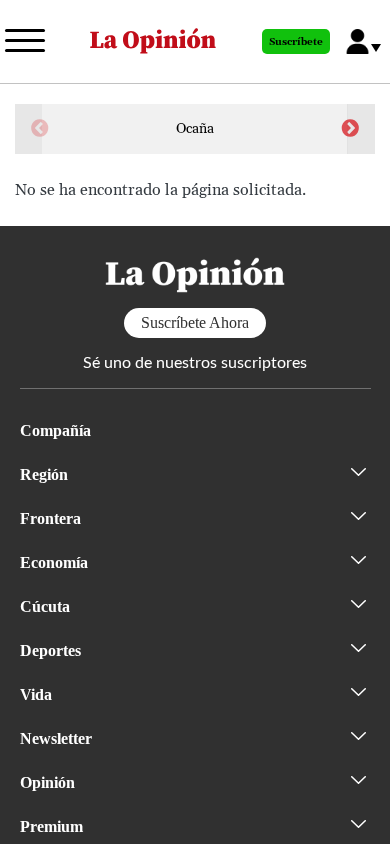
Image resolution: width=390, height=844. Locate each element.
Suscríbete (296, 42)
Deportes (50, 650)
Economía (54, 562)
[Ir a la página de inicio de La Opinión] (153, 41)
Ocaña (195, 129)
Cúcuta (45, 606)
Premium (51, 826)
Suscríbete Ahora (195, 322)
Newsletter (56, 738)
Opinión (47, 782)
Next (350, 129)
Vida (36, 694)
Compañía (55, 430)
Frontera (50, 518)
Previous (40, 129)
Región (44, 474)
